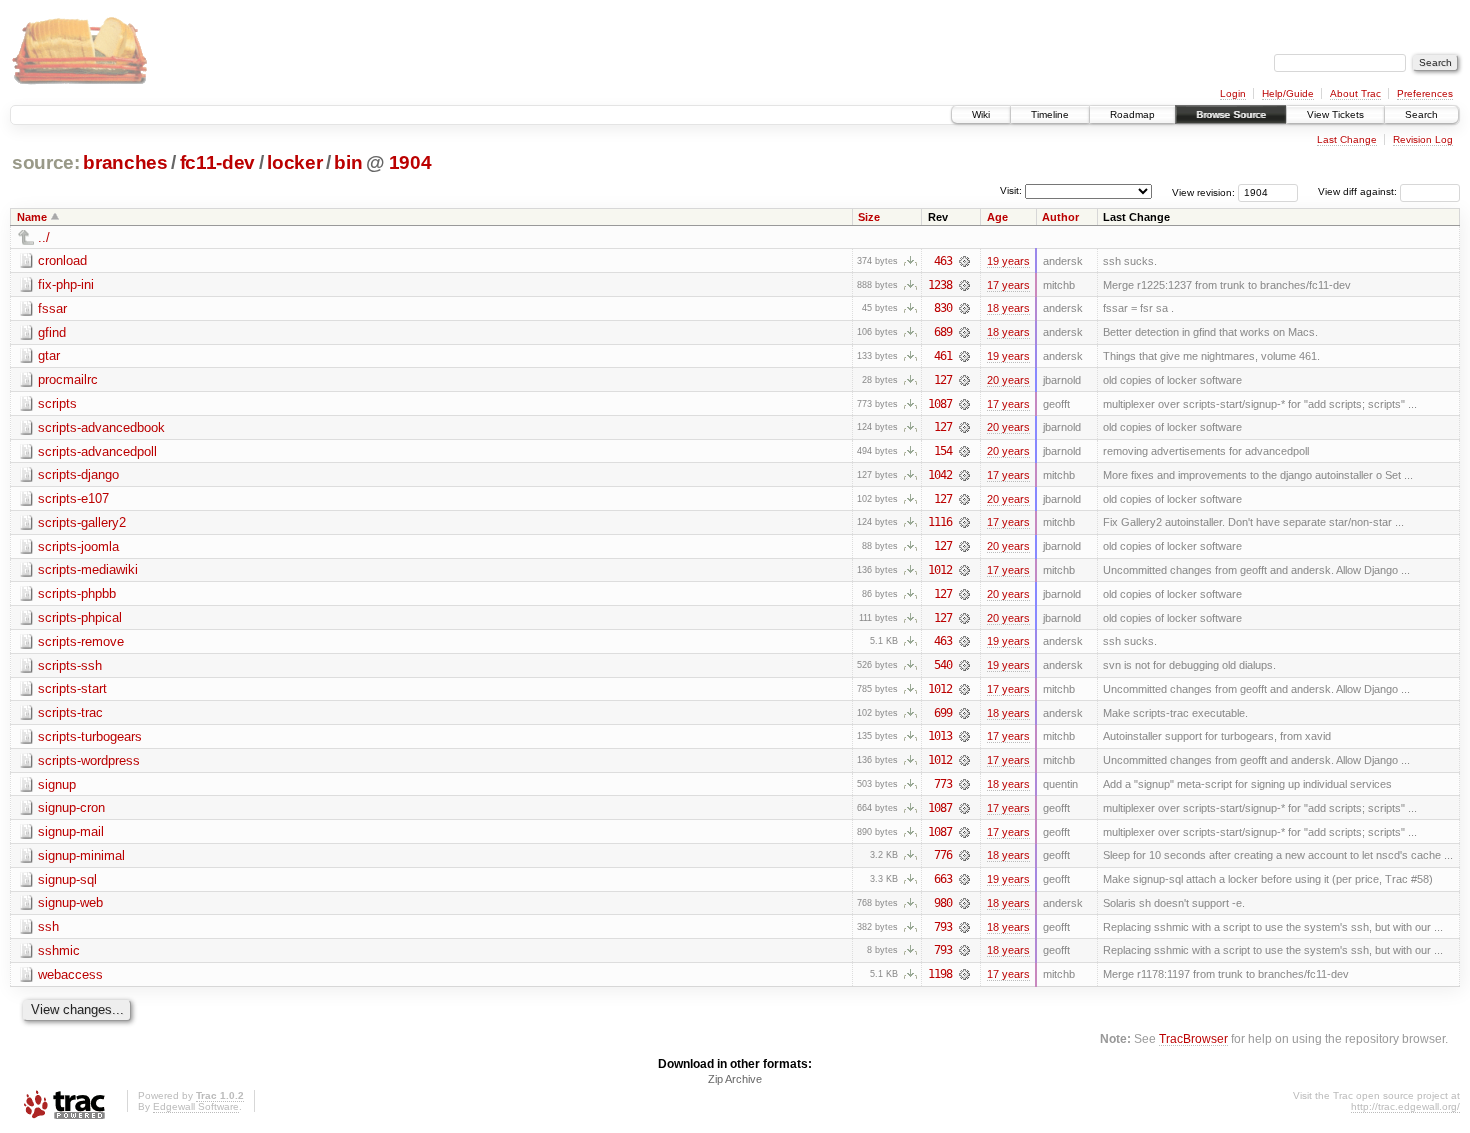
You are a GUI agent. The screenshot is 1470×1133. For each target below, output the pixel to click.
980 (943, 903)
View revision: (1203, 191)
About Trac (1355, 93)
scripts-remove (81, 641)
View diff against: (1359, 191)
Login (1233, 93)
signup (57, 784)
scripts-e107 (73, 498)
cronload (62, 260)
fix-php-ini (66, 284)
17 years (1008, 285)
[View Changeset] (964, 261)
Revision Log (1423, 139)
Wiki (981, 114)
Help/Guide (1288, 93)
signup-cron (71, 807)
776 (943, 855)
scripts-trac (70, 712)
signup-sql (67, 879)
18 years (1008, 308)
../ (44, 237)
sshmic (59, 950)
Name (32, 217)
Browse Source (1231, 114)
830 (943, 308)
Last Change (1347, 139)
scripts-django (78, 474)
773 (943, 784)
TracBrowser (1193, 1038)
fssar (52, 308)
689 (943, 332)
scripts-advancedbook (101, 427)
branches (125, 162)
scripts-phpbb (77, 593)
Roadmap (1132, 114)
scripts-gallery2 (82, 522)
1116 (940, 522)
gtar (49, 355)
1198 (940, 974)
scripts (57, 403)
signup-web (70, 902)
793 (943, 927)
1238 (940, 285)
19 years (1008, 261)
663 (943, 879)
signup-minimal (81, 855)
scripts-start (72, 688)
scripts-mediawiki (88, 569)
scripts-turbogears (90, 736)
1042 (940, 475)
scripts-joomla (78, 546)
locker (294, 162)
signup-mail (71, 831)
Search (1421, 114)
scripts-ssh (70, 665)
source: (46, 162)
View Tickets (1335, 114)
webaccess (70, 974)
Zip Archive (735, 1079)
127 (943, 380)
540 (943, 665)
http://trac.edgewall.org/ (1405, 1106)
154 (943, 451)
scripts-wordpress (89, 760)
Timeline (1050, 114)
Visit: (1011, 190)
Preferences (1425, 93)
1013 (940, 736)
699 (943, 713)
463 (943, 261)
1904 (410, 162)
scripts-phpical (80, 617)
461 (943, 356)
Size (869, 217)
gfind (52, 332)
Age (997, 217)
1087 (940, 404)
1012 (940, 570)
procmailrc (68, 379)
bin (348, 162)
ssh (48, 926)
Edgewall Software (196, 1106)
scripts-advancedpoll (97, 451)
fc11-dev (217, 162)
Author (1060, 217)
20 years (1008, 380)
